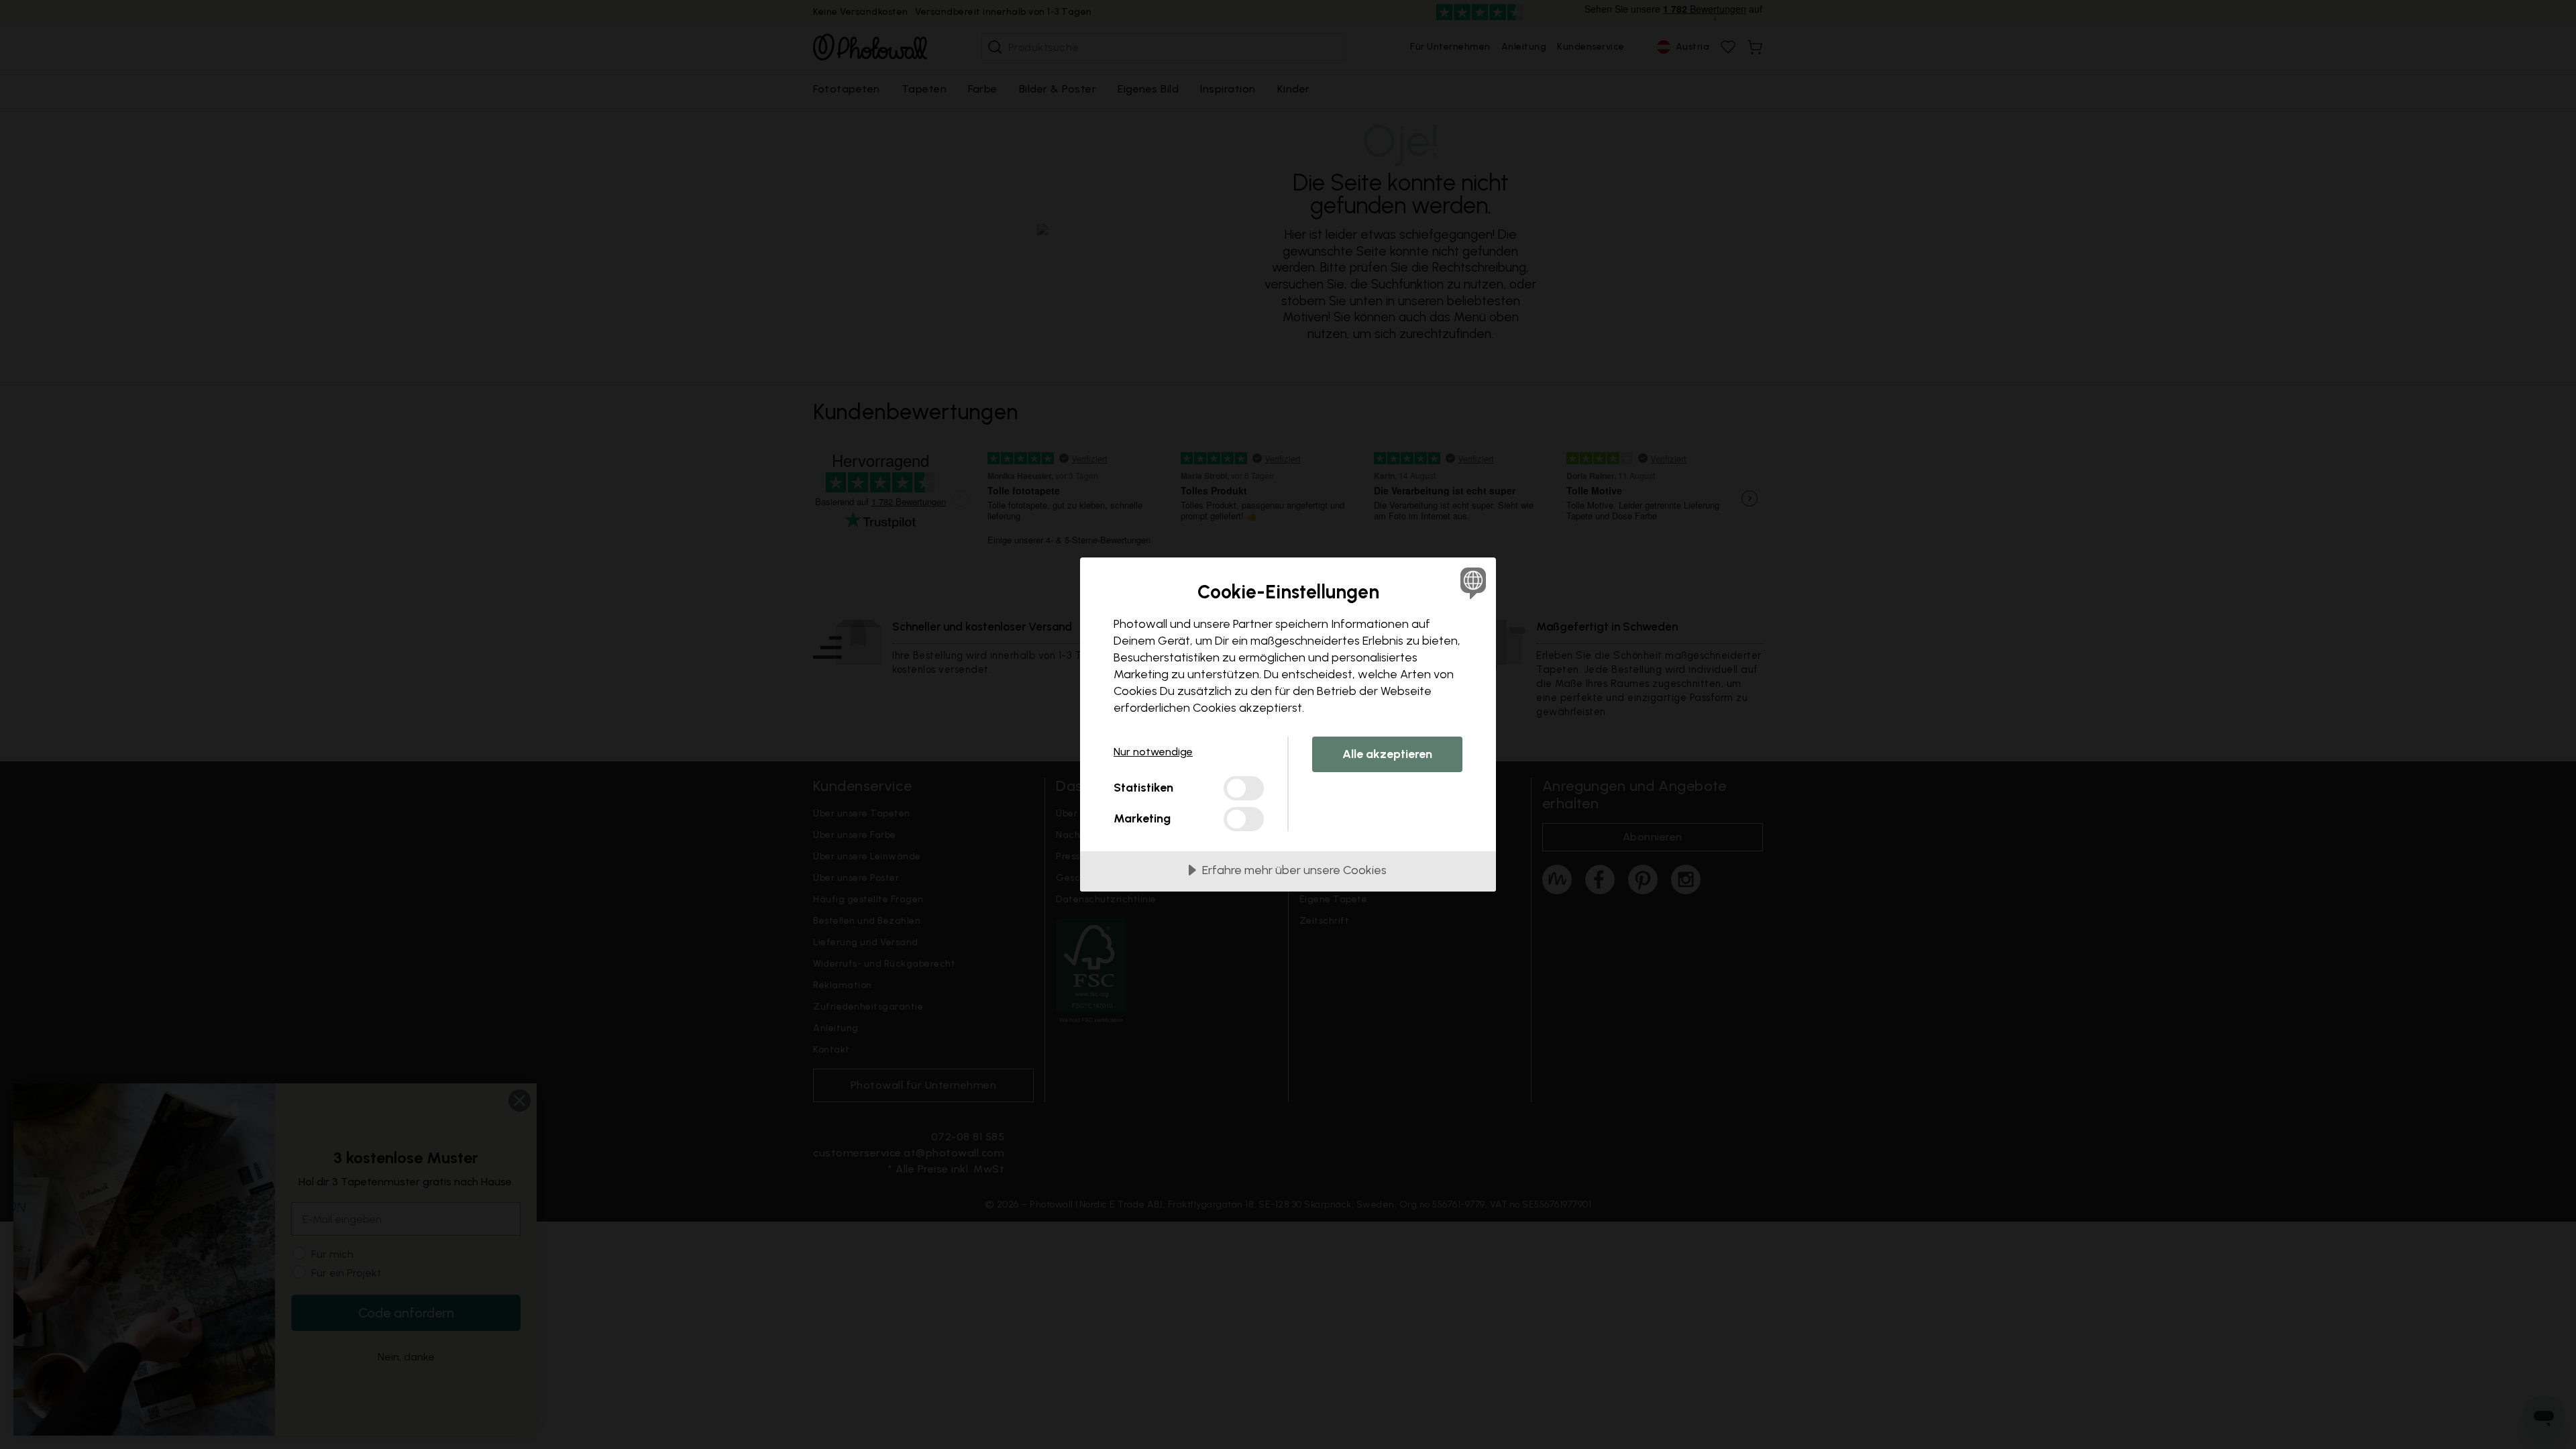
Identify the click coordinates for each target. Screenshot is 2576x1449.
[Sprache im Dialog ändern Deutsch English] (1471, 583)
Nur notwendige (1153, 752)
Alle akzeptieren (1387, 754)
